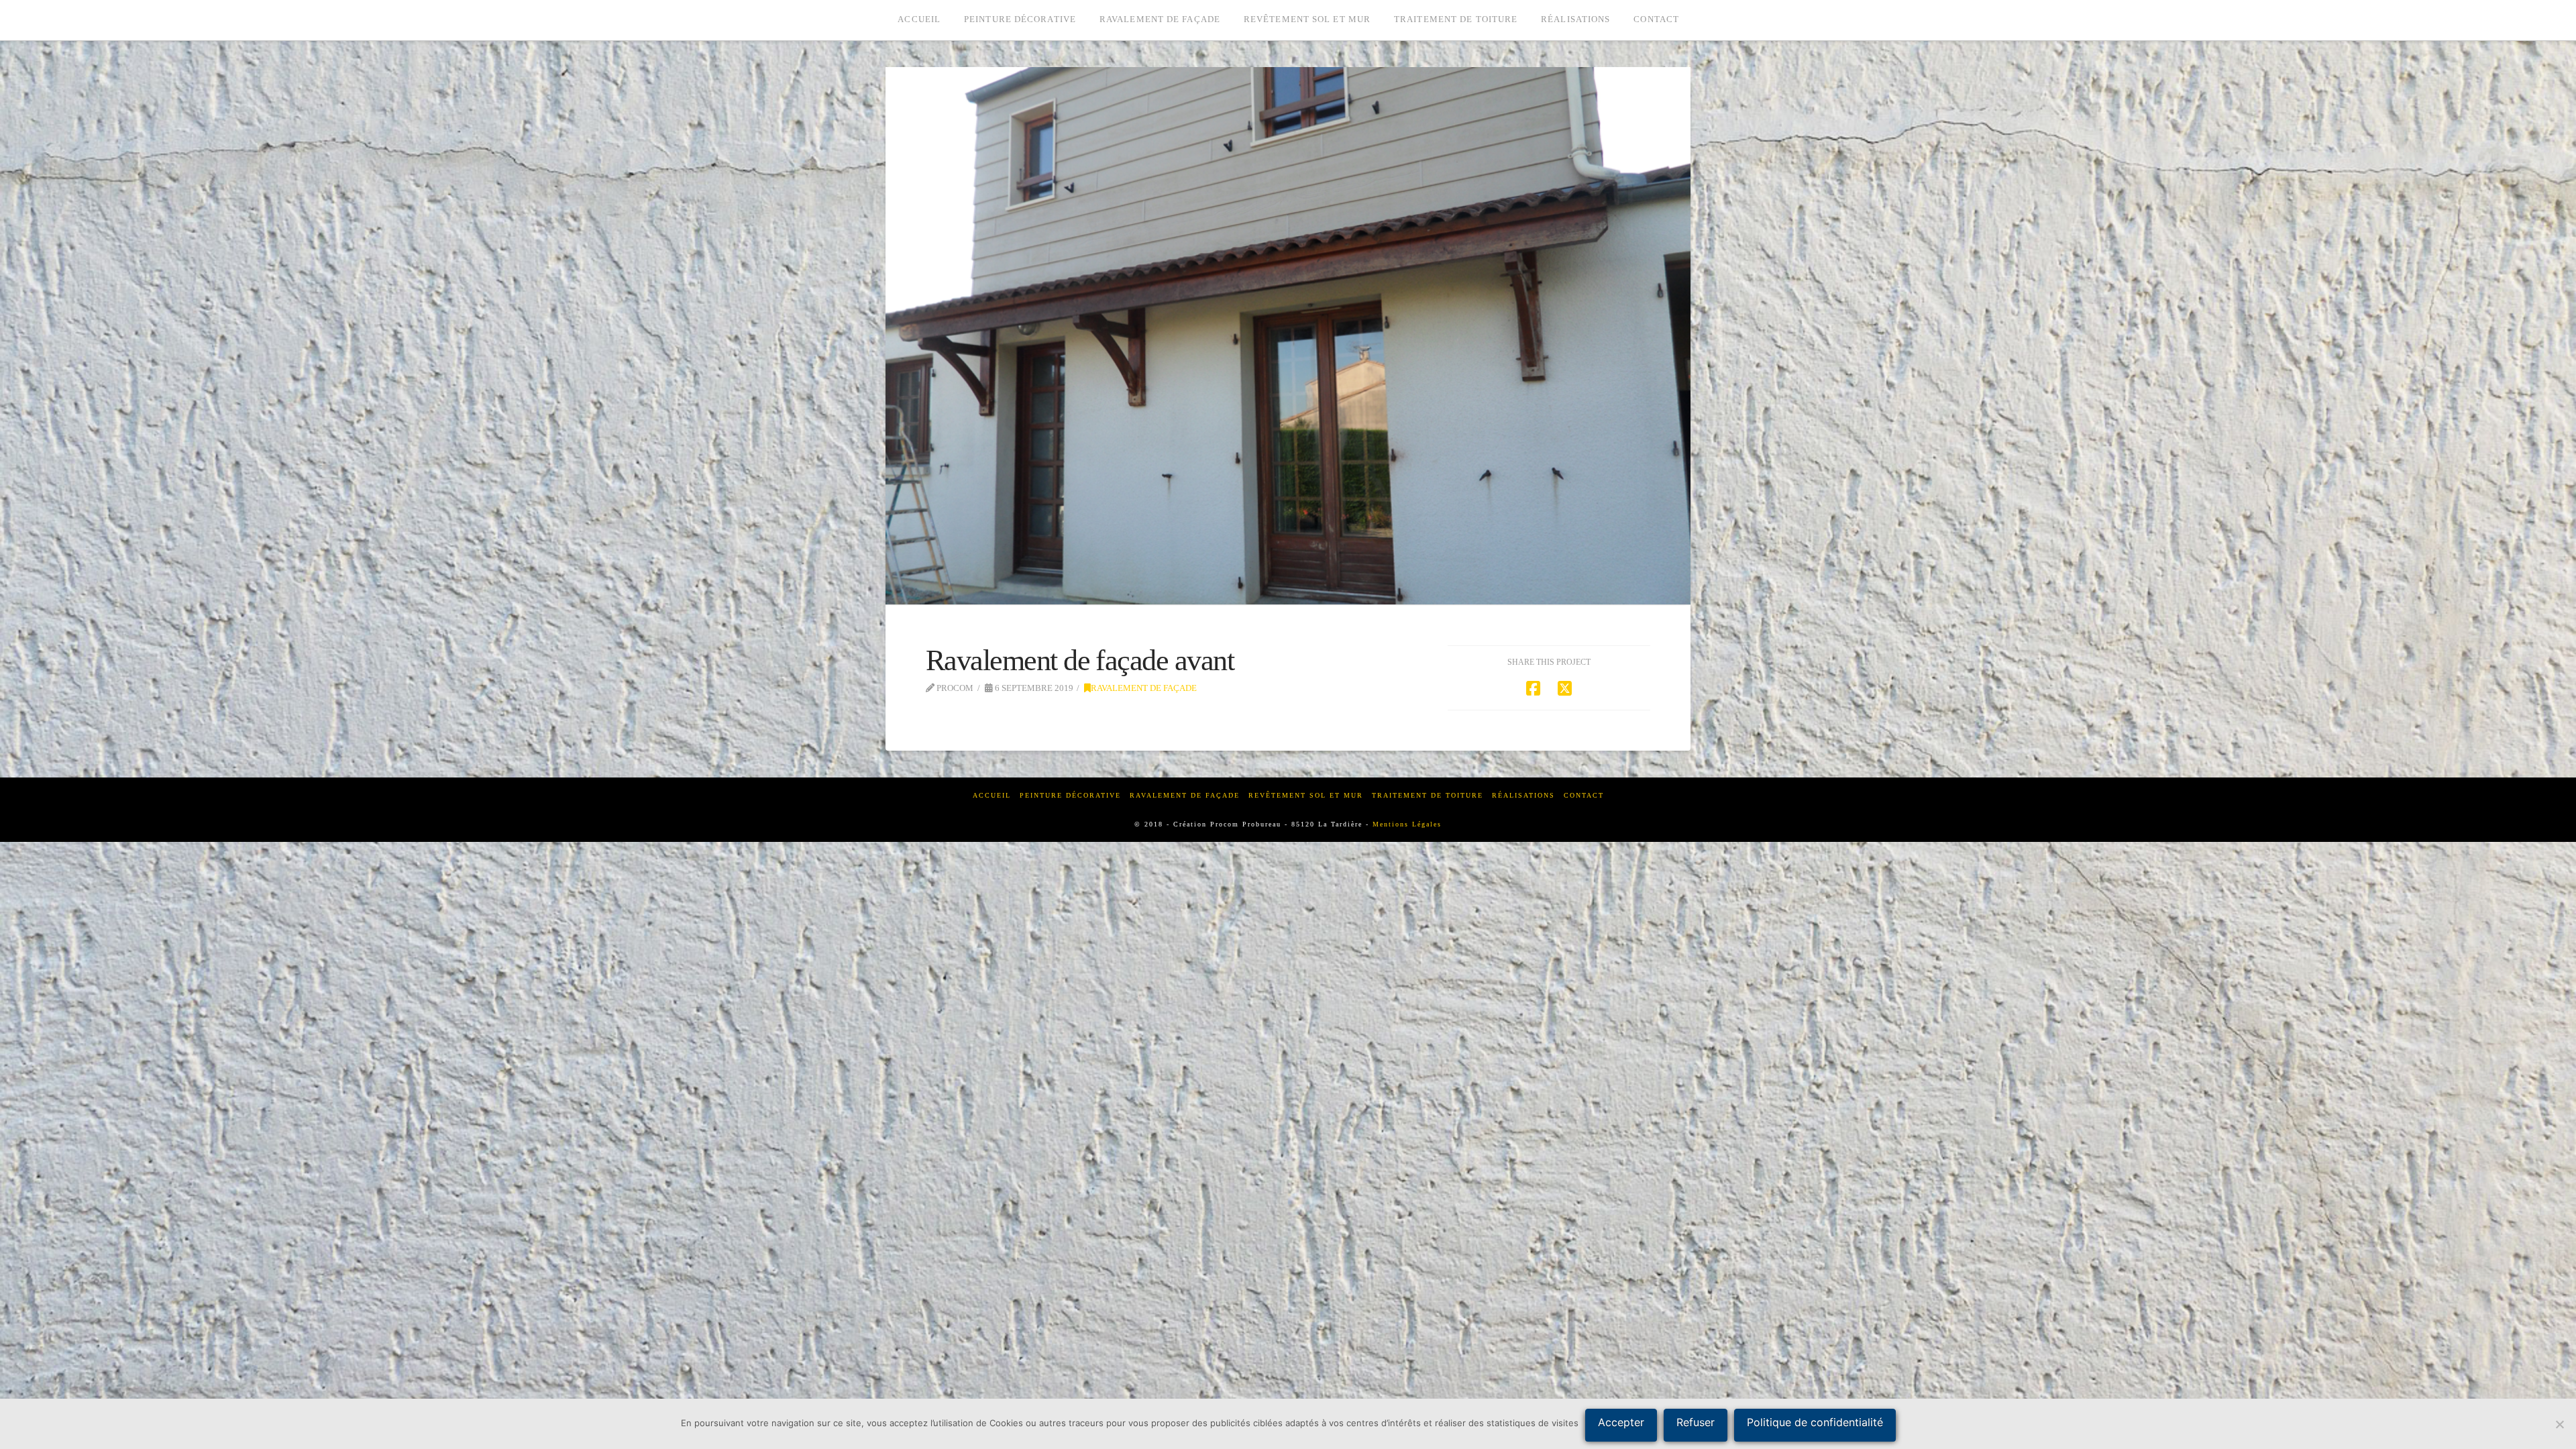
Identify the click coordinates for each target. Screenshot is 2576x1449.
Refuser (1696, 1422)
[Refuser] (2559, 1424)
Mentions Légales (1407, 824)
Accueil (992, 795)
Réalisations (1523, 795)
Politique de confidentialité (1815, 1422)
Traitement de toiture (1428, 795)
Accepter (1621, 1422)
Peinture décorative (1070, 795)
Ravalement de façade (1144, 688)
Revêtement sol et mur (1306, 795)
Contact (1584, 795)
